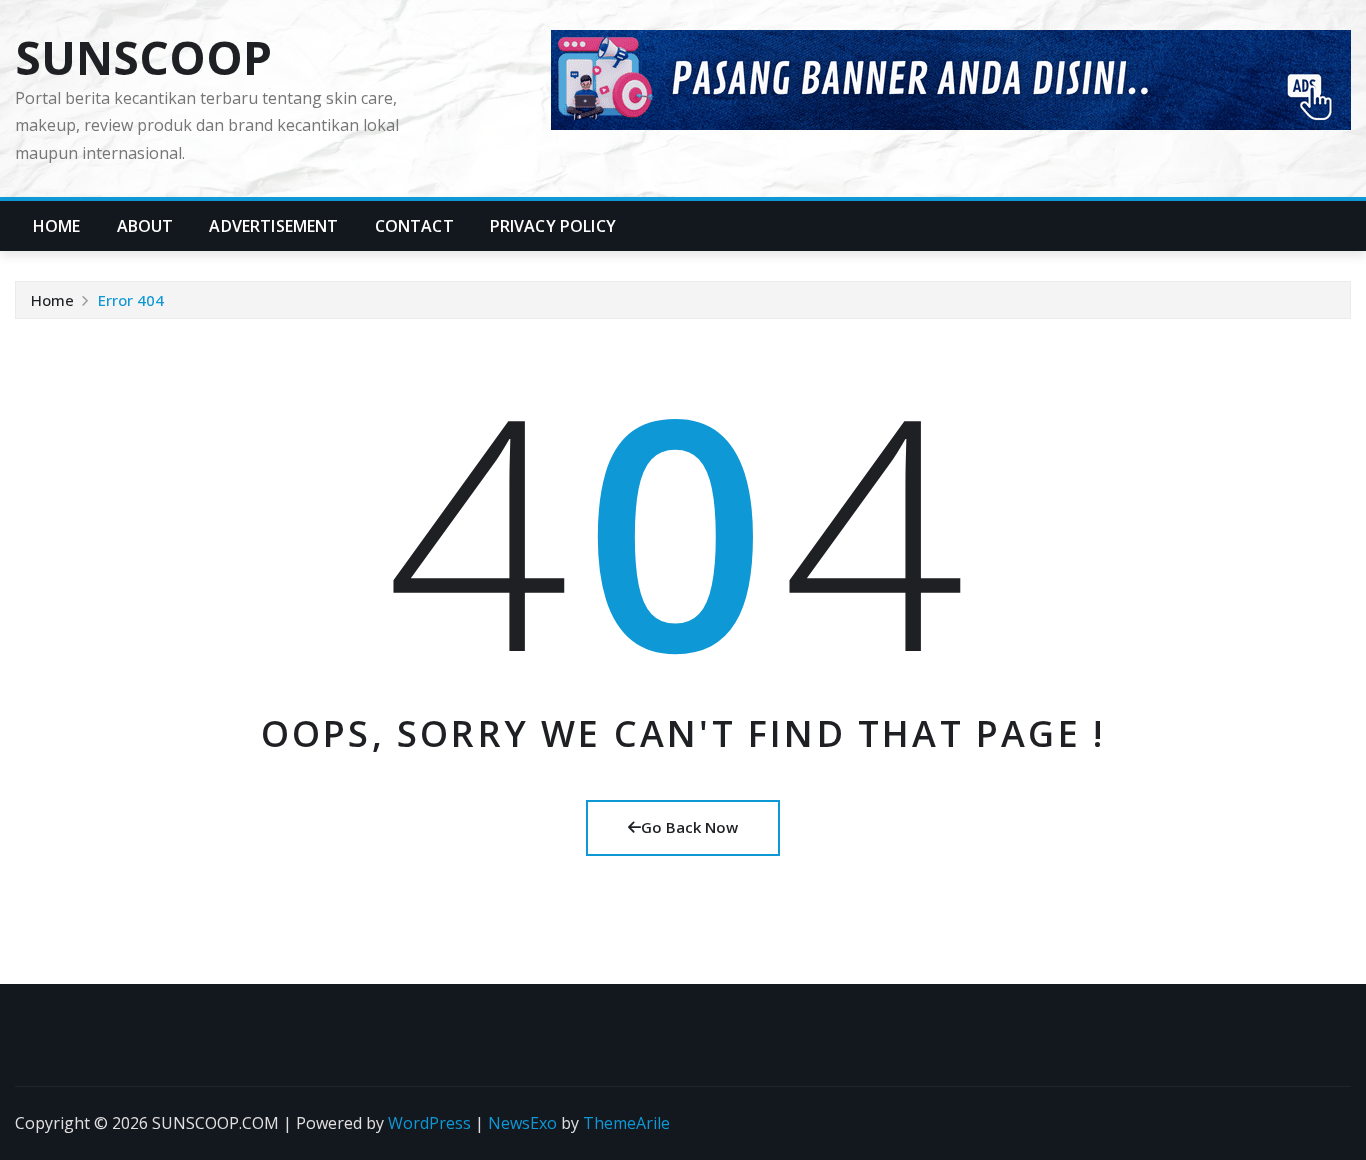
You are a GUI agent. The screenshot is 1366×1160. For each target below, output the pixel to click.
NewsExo (522, 1123)
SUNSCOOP (143, 57)
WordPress (429, 1123)
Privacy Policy (553, 226)
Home (57, 226)
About (145, 226)
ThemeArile (626, 1123)
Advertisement (273, 226)
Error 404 (131, 300)
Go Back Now (689, 827)
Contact (414, 226)
